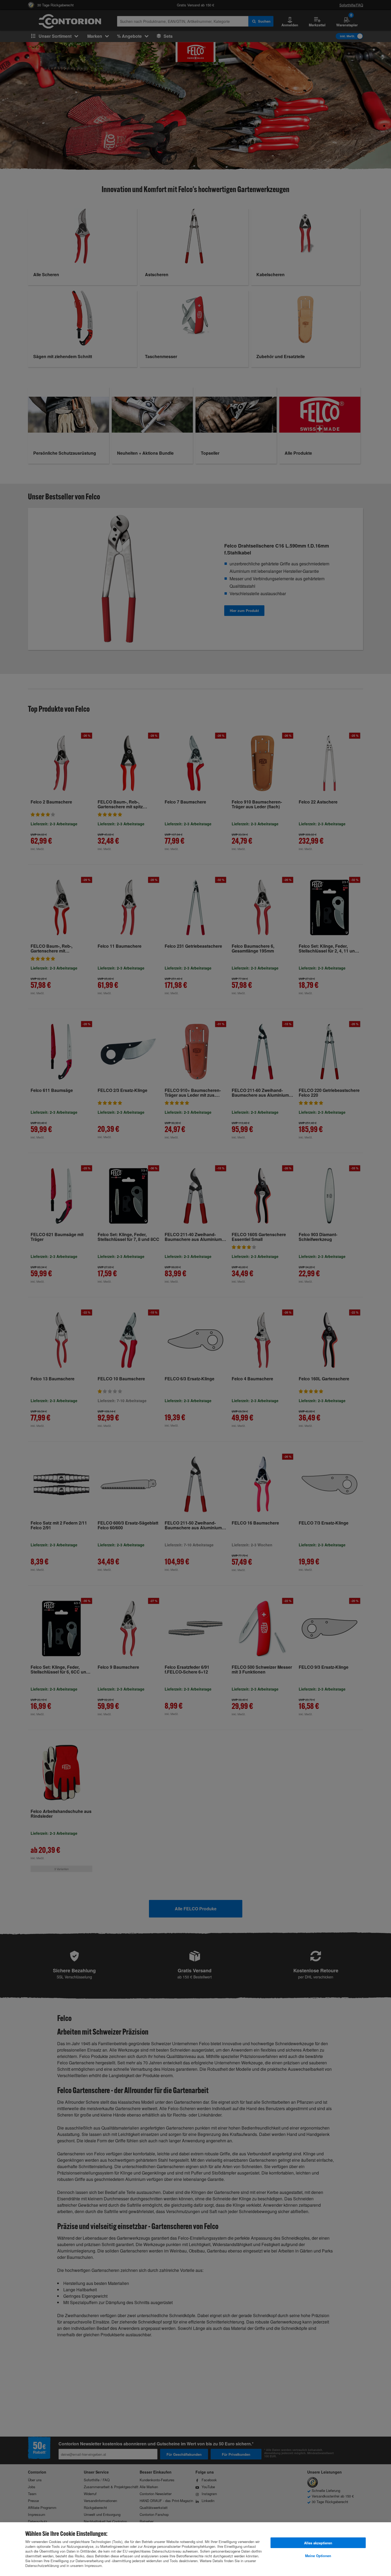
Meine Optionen (318, 2556)
